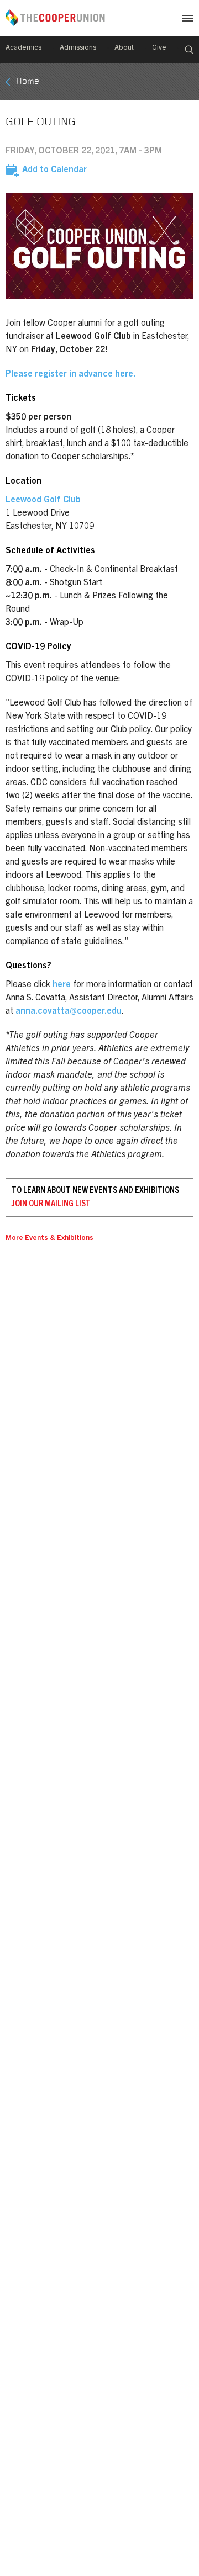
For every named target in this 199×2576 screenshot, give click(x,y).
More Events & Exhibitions (49, 1239)
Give (159, 48)
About (124, 48)
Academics (23, 48)
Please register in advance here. (70, 374)
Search (189, 50)
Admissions (78, 48)
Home (28, 82)
